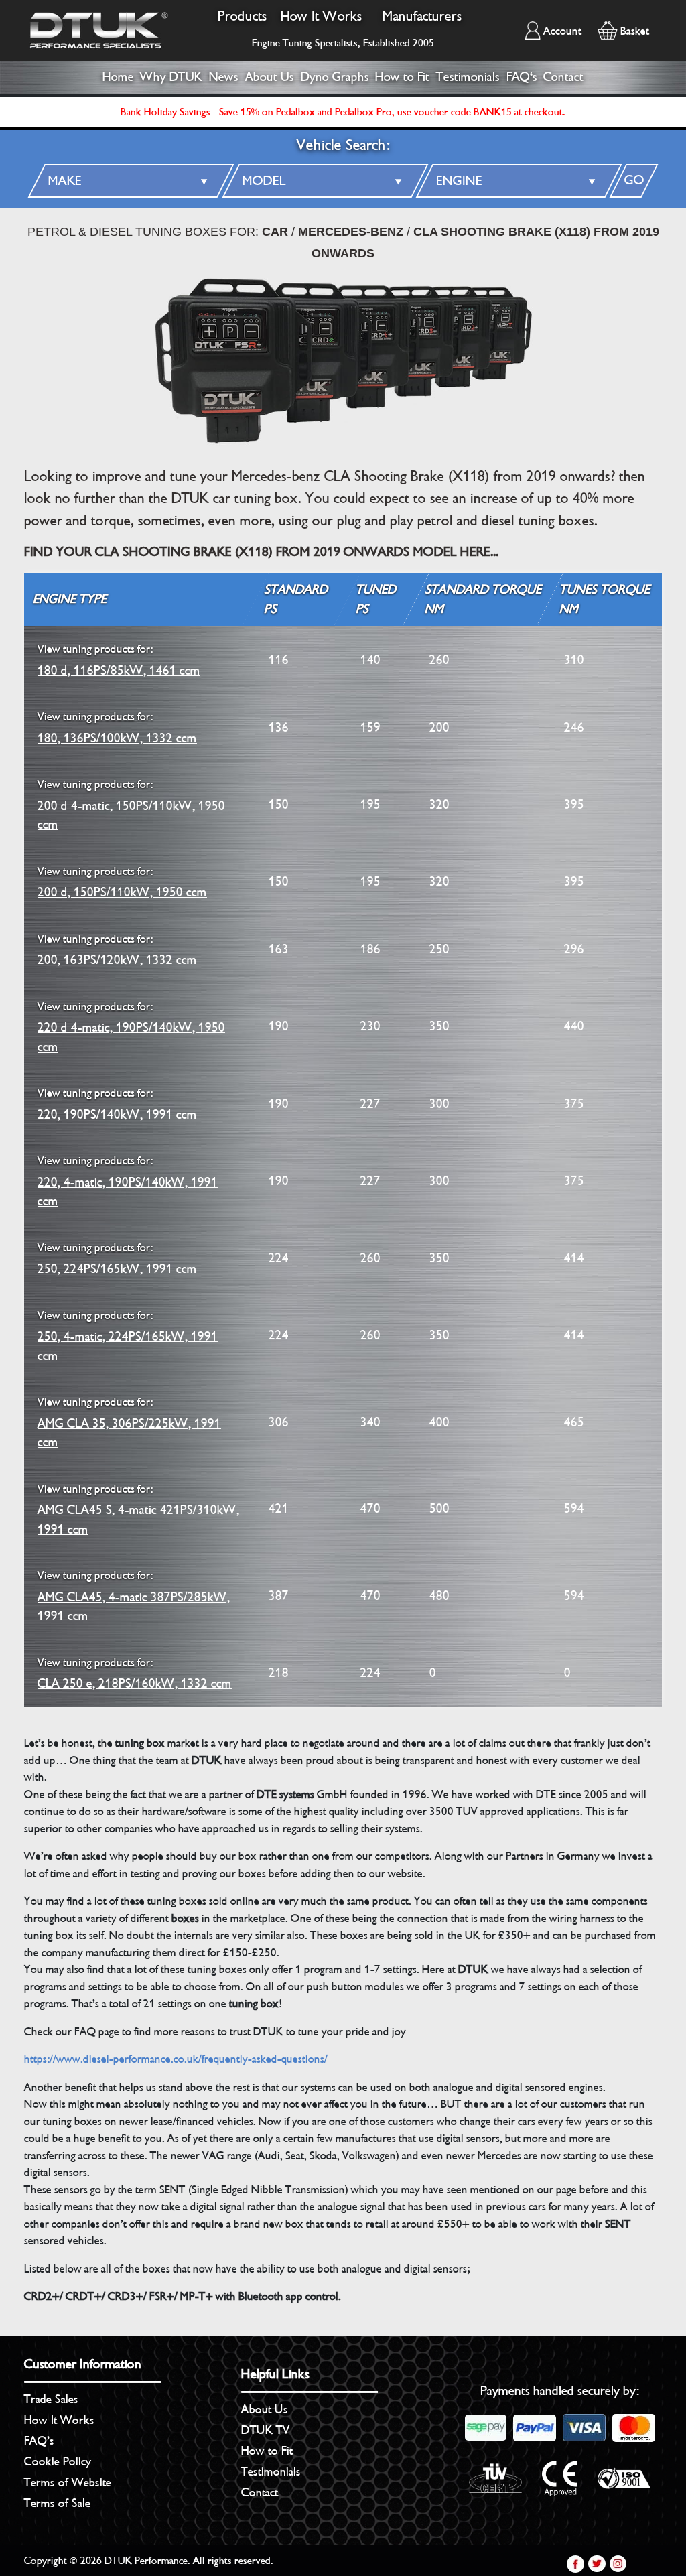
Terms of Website (68, 2482)
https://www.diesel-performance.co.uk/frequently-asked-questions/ (176, 2059)
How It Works (322, 16)
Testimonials (468, 77)
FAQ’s (39, 2441)
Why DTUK (171, 77)
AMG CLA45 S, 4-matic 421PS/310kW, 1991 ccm (138, 1510)
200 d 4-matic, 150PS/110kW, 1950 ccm (131, 805)
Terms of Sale (57, 2503)
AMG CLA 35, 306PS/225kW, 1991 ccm (129, 1423)
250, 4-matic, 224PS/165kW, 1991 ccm (128, 1336)
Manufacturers (422, 16)
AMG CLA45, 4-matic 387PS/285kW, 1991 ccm (134, 1596)
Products (243, 16)
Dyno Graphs (335, 77)
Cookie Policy (58, 2461)
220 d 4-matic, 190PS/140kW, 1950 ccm (131, 1027)
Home (118, 77)
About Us (270, 77)
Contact (563, 77)
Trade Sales (51, 2399)
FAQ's (522, 77)
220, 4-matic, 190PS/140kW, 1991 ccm (128, 1181)
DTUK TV (266, 2430)
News (224, 77)
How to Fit (402, 77)
